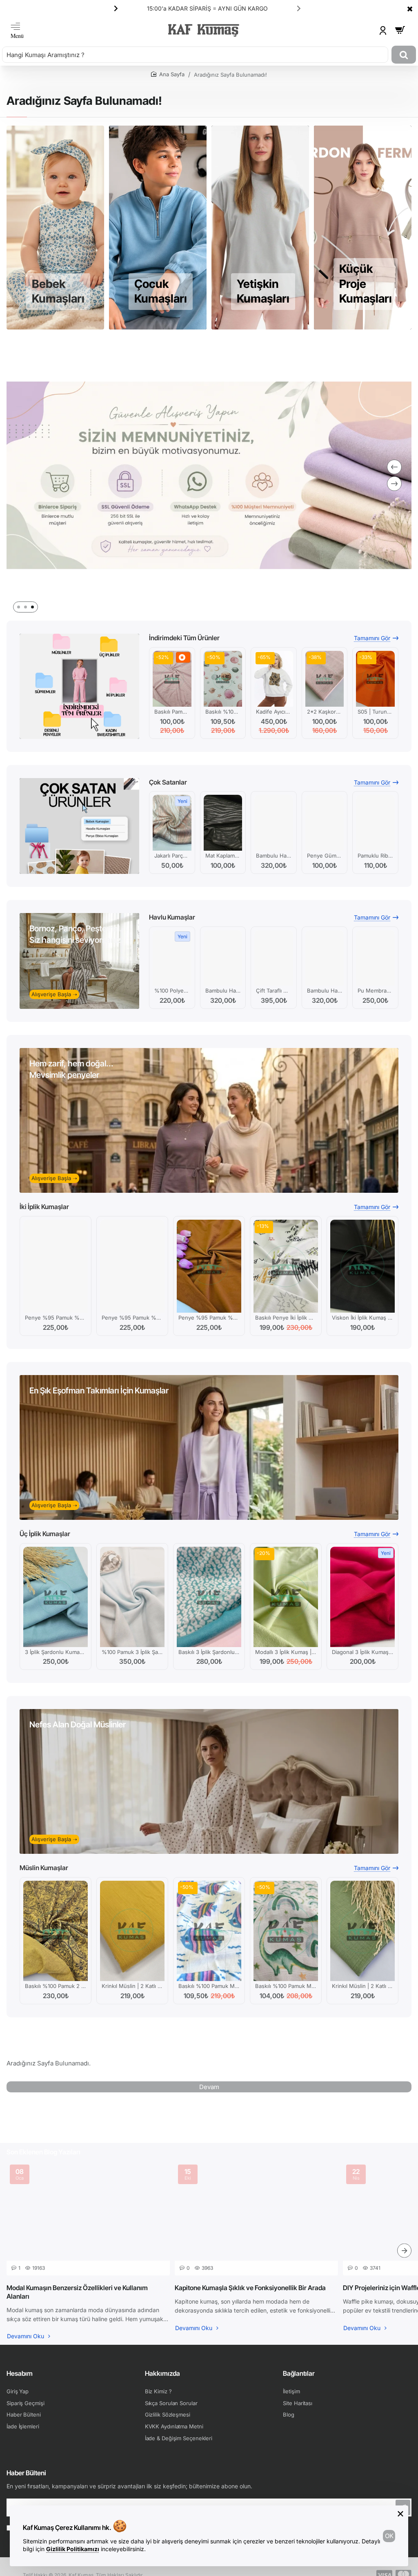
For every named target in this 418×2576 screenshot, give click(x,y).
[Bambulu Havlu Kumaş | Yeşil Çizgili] (274, 823)
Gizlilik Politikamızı (73, 2549)
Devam (209, 2087)
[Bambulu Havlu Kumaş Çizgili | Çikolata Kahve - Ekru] (325, 958)
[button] (299, 8)
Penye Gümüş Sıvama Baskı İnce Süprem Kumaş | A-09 (325, 856)
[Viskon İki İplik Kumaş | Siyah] (362, 1266)
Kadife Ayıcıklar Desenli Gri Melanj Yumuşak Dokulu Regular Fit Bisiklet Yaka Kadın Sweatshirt (274, 712)
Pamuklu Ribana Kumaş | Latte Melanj (375, 856)
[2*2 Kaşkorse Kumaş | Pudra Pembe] (325, 679)
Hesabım (20, 2373)
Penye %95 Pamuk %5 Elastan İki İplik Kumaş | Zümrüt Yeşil (132, 1318)
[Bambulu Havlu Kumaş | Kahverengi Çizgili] (223, 958)
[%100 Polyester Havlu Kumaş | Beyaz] (172, 958)
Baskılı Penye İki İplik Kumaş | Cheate (286, 1318)
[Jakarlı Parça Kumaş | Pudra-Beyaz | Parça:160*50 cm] (172, 823)
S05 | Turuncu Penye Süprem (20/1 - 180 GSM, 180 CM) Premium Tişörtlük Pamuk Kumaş (375, 712)
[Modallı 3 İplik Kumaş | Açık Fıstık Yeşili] (286, 1597)
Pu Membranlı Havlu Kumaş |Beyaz (375, 991)
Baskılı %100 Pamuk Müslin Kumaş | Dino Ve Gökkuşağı (286, 1986)
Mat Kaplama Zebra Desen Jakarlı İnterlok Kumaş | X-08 (223, 856)
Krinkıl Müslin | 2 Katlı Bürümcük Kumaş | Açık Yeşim (362, 1986)
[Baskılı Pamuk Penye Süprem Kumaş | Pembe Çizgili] (172, 679)
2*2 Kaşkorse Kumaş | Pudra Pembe (325, 712)
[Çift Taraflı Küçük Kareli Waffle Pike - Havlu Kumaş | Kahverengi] (274, 958)
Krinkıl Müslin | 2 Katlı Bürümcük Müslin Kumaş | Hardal (132, 1986)
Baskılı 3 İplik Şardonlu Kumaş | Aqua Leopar (209, 1652)
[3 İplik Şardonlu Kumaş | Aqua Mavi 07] (56, 1597)
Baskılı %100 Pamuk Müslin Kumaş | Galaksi (223, 712)
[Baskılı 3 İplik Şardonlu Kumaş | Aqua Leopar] (209, 1597)
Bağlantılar (299, 2373)
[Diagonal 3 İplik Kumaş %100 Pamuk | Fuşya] (362, 1597)
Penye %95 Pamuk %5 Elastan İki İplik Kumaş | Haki (56, 1318)
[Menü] (17, 30)
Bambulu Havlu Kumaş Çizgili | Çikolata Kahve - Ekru (325, 991)
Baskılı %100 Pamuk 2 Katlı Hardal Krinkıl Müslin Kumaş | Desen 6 (56, 1986)
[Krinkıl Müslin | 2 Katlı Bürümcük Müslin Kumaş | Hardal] (132, 1931)
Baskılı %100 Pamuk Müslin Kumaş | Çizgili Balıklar (209, 1986)
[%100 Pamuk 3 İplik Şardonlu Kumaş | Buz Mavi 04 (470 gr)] (132, 1597)
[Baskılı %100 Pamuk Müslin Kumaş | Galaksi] (223, 679)
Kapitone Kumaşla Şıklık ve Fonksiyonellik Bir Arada (250, 2288)
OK (389, 2536)
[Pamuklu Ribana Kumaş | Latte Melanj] (375, 823)
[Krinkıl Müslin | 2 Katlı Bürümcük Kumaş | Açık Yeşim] (362, 1931)
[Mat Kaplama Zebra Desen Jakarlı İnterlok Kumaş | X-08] (223, 823)
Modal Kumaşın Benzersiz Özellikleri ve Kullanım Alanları (77, 2292)
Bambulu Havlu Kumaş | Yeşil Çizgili (274, 856)
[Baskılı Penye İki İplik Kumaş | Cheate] (286, 1266)
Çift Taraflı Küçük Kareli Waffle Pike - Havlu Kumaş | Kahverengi (274, 991)
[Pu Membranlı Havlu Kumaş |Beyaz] (375, 958)
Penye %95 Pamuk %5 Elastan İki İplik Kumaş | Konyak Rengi (209, 1318)
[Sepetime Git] (400, 30)
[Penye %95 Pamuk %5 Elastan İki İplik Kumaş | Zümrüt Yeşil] (132, 1266)
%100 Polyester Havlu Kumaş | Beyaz (172, 991)
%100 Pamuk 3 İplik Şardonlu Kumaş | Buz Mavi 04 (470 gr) (132, 1652)
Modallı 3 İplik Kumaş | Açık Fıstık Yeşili (286, 1652)
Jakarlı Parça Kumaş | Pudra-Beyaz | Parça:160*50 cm (172, 856)
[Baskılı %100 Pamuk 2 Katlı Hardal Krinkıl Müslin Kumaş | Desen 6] (56, 1931)
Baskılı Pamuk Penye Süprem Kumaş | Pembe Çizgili (172, 712)
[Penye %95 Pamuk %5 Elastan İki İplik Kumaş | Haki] (56, 1266)
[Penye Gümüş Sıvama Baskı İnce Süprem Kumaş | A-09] (325, 823)
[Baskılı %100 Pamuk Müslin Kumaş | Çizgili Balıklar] (209, 1931)
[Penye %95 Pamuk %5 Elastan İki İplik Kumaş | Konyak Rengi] (209, 1266)
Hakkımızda (162, 2373)
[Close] (410, 9)
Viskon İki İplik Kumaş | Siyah (362, 1318)
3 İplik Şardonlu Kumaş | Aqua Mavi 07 (56, 1652)
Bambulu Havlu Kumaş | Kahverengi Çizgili (223, 991)
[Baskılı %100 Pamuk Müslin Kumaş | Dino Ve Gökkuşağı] (286, 1931)
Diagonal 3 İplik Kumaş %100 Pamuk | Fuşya (362, 1652)
